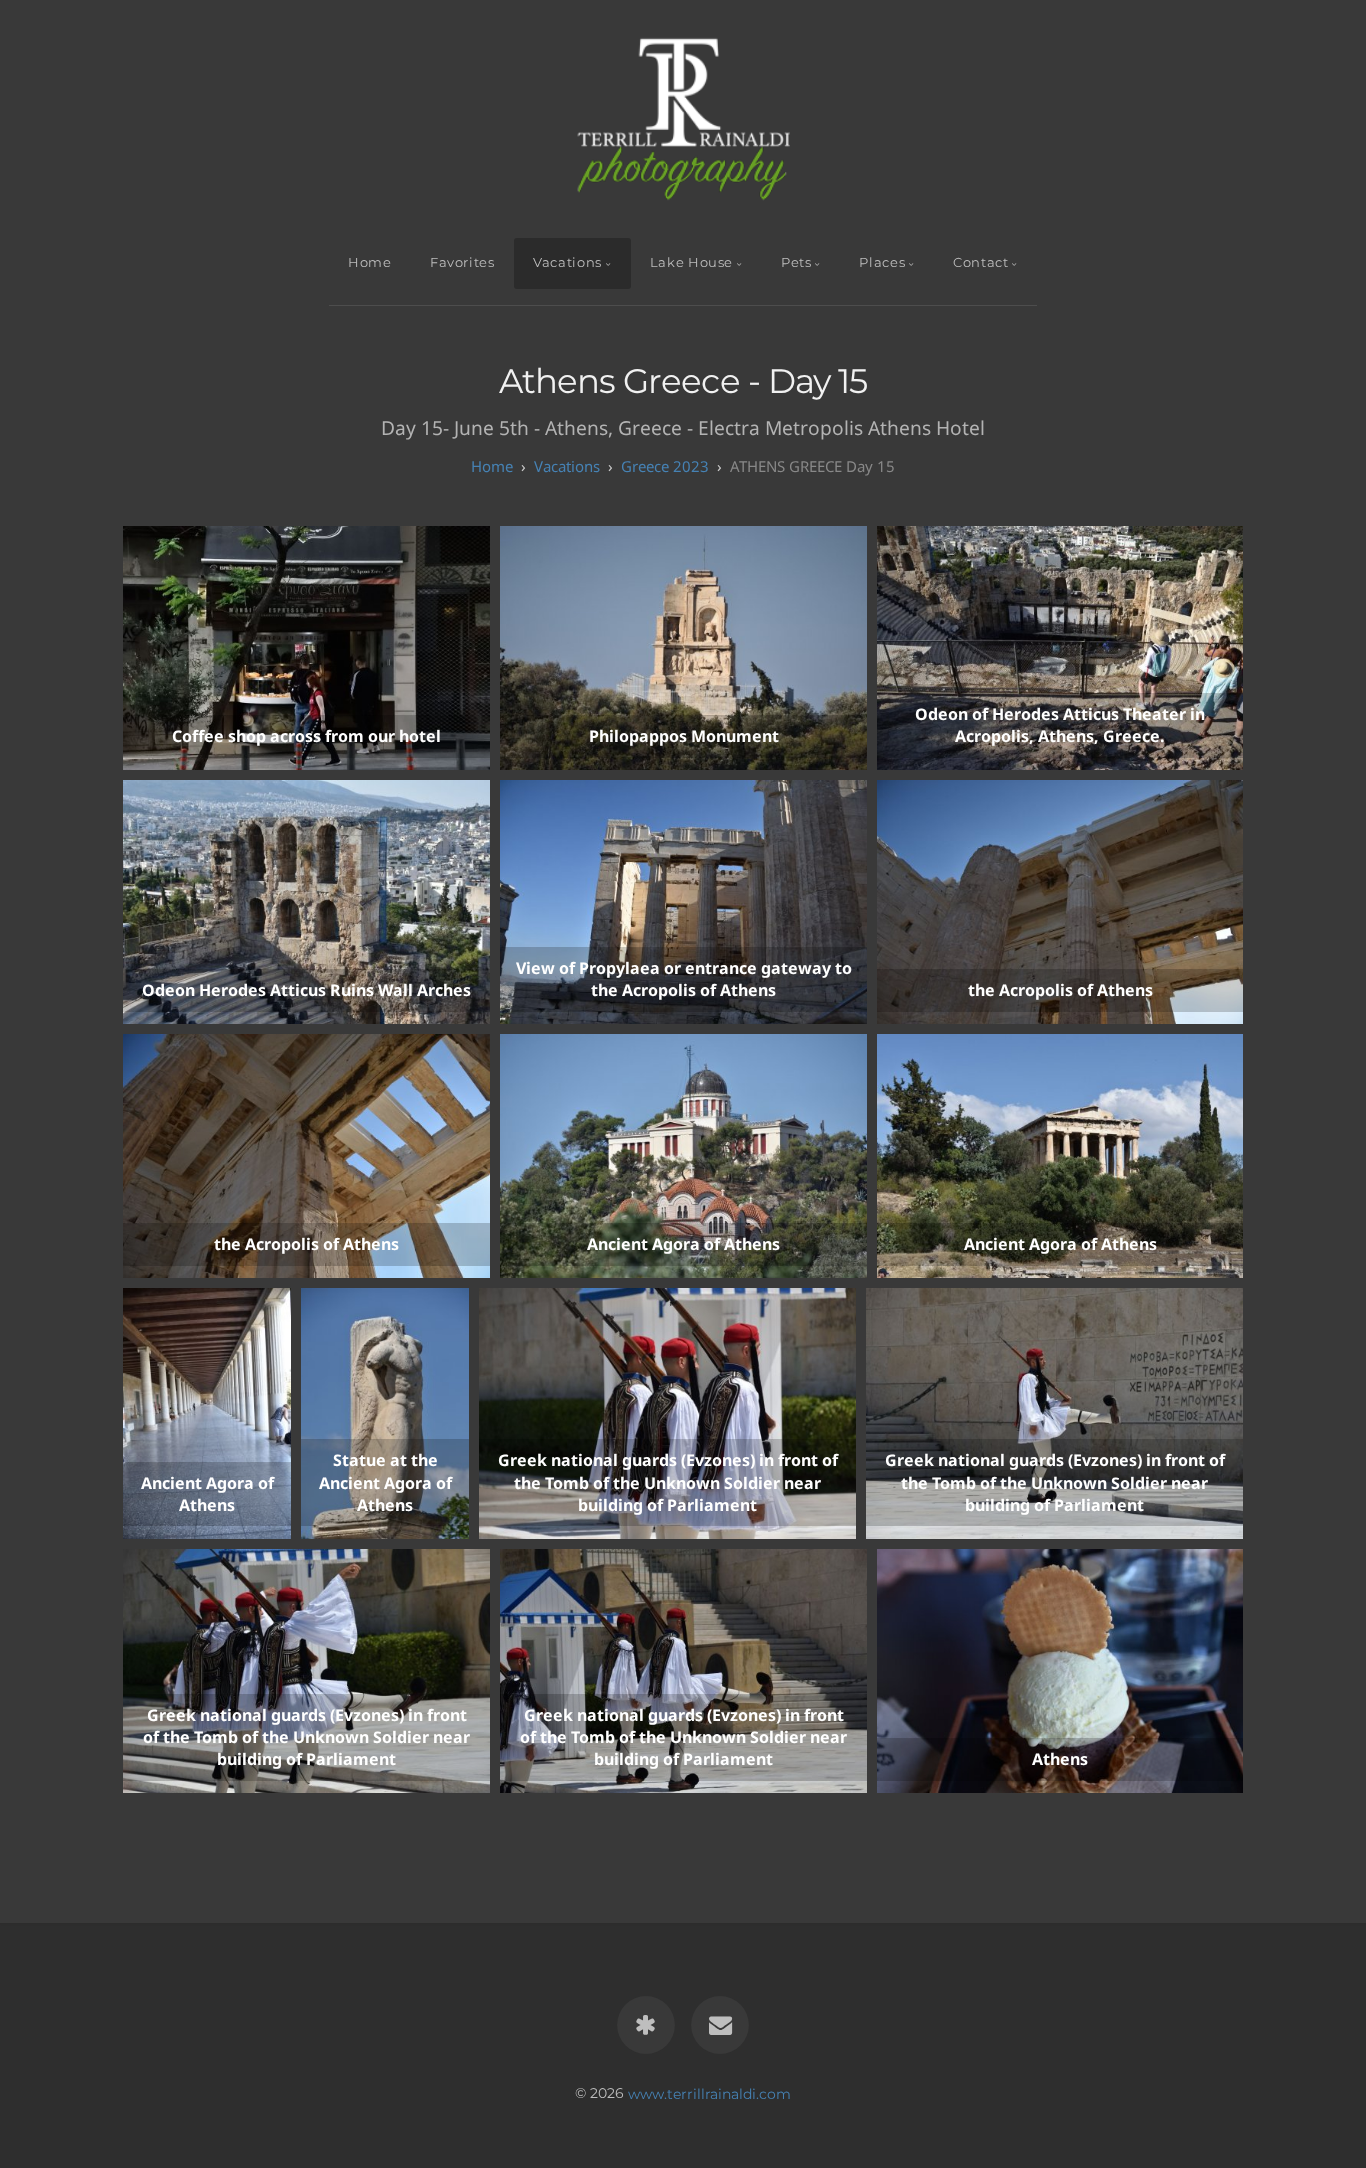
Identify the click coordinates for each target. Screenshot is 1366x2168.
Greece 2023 (665, 466)
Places (882, 262)
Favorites (462, 262)
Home (370, 262)
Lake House (691, 262)
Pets (796, 262)
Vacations (567, 262)
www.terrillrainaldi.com (709, 2093)
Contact (980, 262)
